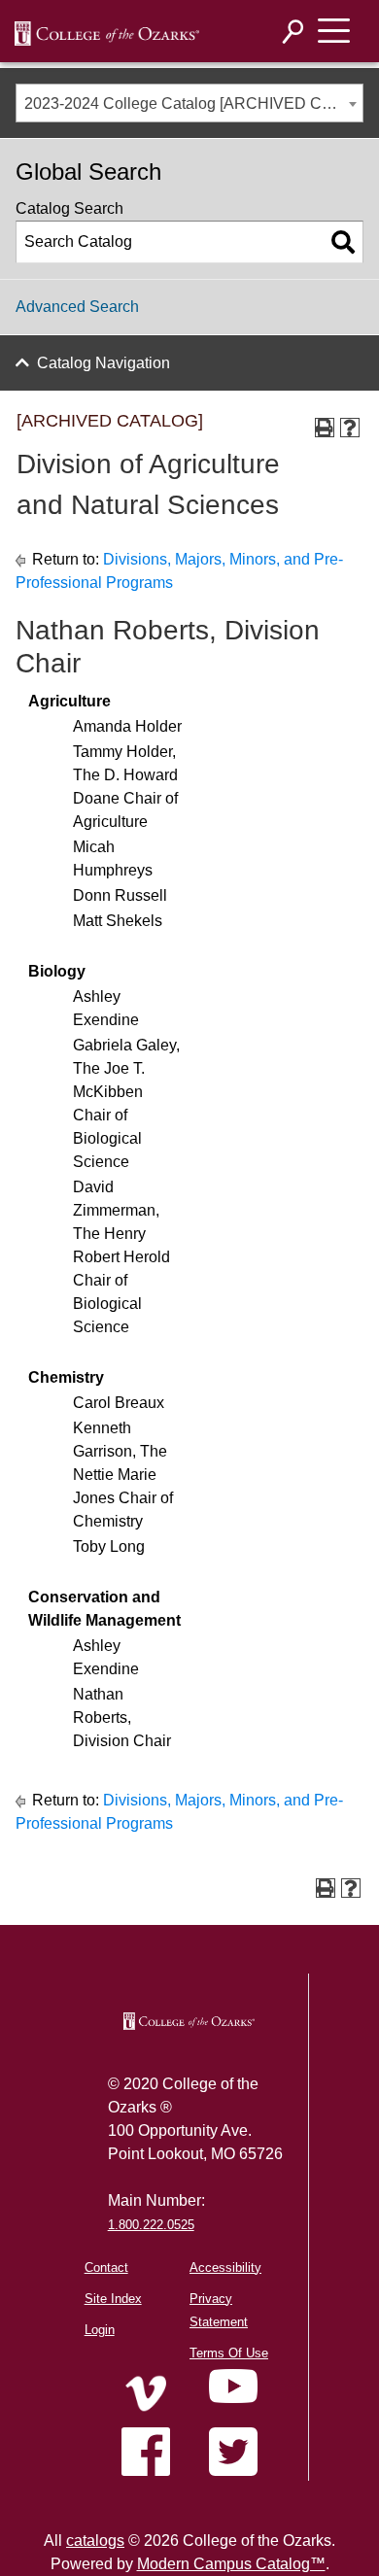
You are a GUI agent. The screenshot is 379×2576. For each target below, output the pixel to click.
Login (100, 2330)
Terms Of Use (229, 2353)
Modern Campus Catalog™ (231, 2564)
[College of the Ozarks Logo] (189, 2021)
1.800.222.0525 (151, 2225)
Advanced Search (77, 307)
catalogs (95, 2541)
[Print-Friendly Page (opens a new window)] (325, 428)
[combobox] (189, 103)
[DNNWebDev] (107, 32)
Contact (106, 2267)
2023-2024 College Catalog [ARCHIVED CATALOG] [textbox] (193, 103)
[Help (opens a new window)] (350, 428)
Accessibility (225, 2267)
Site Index (113, 2299)
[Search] (293, 32)
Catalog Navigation (103, 363)
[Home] (146, 2393)
